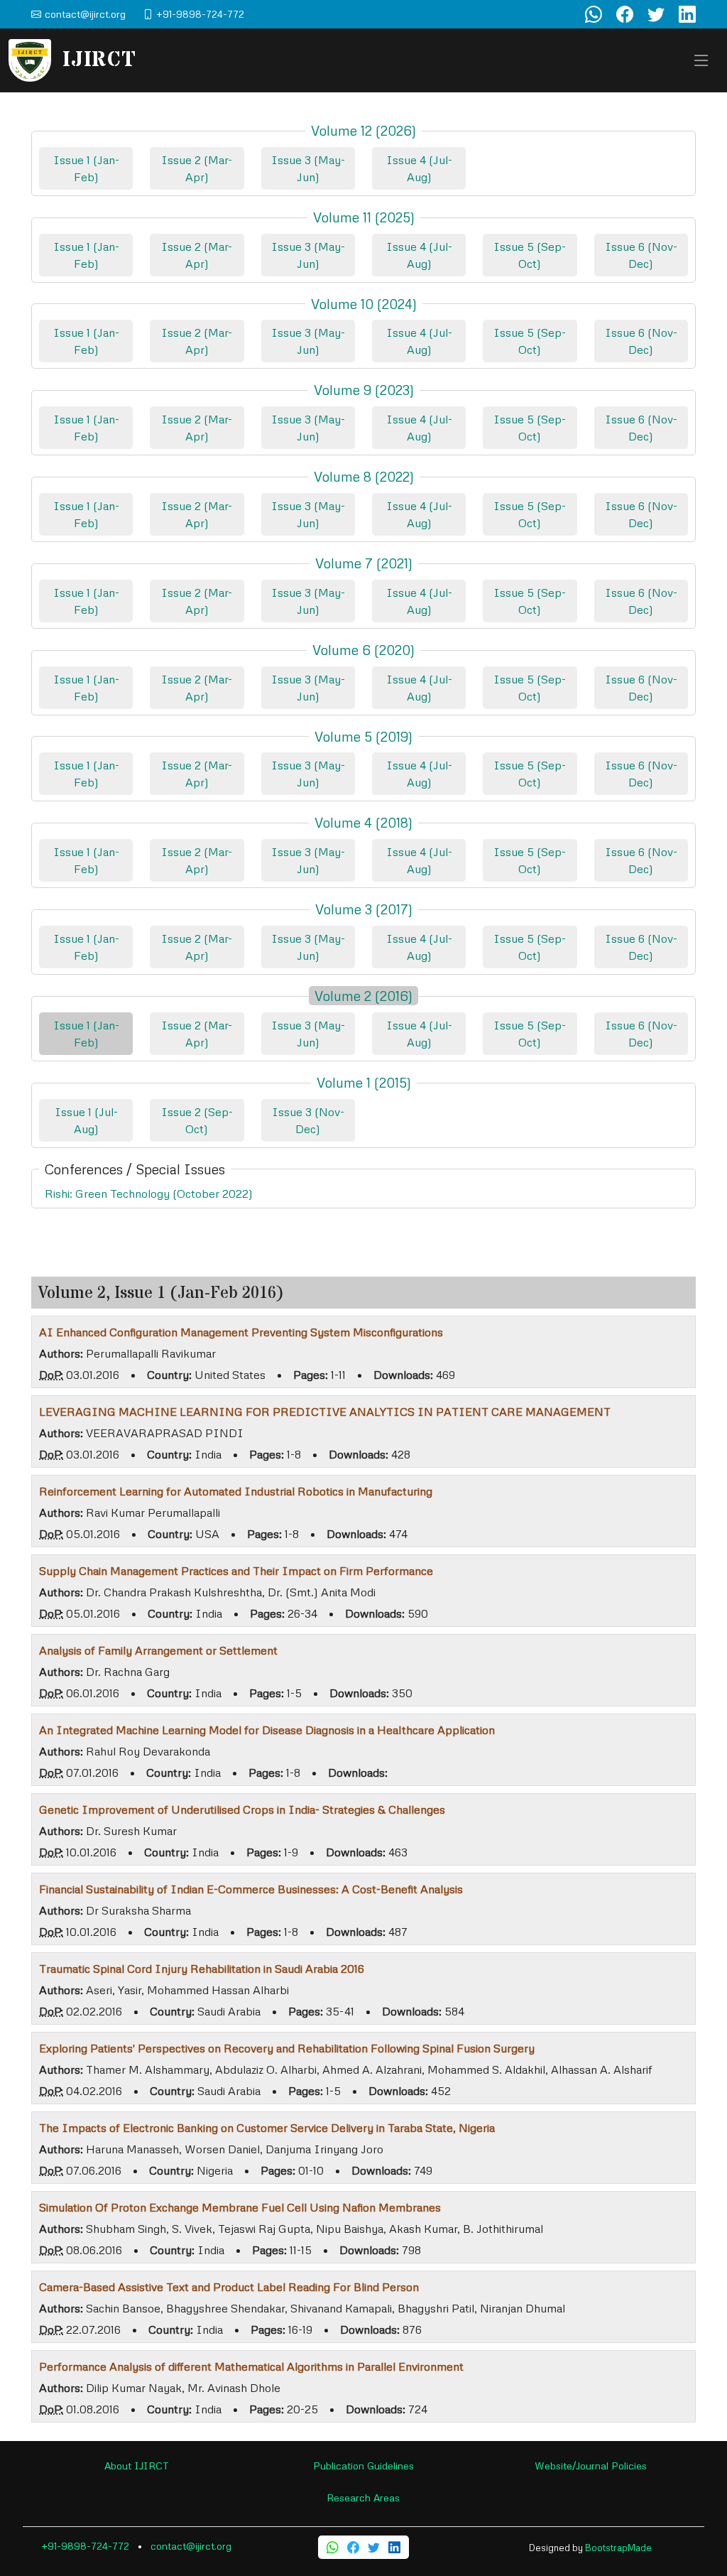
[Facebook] (353, 2547)
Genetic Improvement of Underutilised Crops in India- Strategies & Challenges (242, 1809)
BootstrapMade (618, 2548)
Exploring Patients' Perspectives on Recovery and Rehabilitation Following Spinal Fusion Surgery (287, 2048)
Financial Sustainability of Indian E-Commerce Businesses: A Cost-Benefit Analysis (251, 1889)
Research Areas (363, 2497)
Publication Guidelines (363, 2466)
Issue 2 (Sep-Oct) (197, 1120)
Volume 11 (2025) (364, 217)
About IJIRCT (137, 2466)
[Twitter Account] (656, 14)
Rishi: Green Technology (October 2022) (149, 1194)
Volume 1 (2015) (364, 1082)
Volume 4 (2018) (363, 822)
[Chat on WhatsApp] (594, 14)
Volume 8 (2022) (364, 476)
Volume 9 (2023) (364, 390)
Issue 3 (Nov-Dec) (308, 1120)
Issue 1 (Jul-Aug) (86, 1120)
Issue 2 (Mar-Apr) (197, 168)
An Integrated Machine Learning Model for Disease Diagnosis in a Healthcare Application (267, 1730)
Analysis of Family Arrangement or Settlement (158, 1650)
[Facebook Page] (625, 14)
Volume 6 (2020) (363, 650)
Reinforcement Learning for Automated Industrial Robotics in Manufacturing (236, 1491)
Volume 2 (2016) (363, 996)
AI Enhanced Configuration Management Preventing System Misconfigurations (241, 1332)
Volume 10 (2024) (364, 304)
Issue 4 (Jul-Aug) (419, 168)
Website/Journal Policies (591, 2466)
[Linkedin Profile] (687, 14)
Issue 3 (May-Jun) (308, 168)
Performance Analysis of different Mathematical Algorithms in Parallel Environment (251, 2366)
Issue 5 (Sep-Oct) (530, 255)
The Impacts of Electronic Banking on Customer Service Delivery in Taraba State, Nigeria (267, 2128)
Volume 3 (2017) (364, 909)
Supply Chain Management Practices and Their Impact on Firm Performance (236, 1571)
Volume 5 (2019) (363, 736)
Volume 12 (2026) (363, 130)
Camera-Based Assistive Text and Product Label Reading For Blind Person (229, 2287)
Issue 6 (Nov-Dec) (641, 255)
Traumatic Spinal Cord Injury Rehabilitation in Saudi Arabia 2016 (202, 1969)
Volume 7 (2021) (364, 563)
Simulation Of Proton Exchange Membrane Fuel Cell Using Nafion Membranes (240, 2207)
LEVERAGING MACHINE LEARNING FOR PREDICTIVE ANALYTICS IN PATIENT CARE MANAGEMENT (325, 1412)
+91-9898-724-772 (85, 2546)
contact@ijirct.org (191, 2546)
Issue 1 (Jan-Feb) (86, 168)
